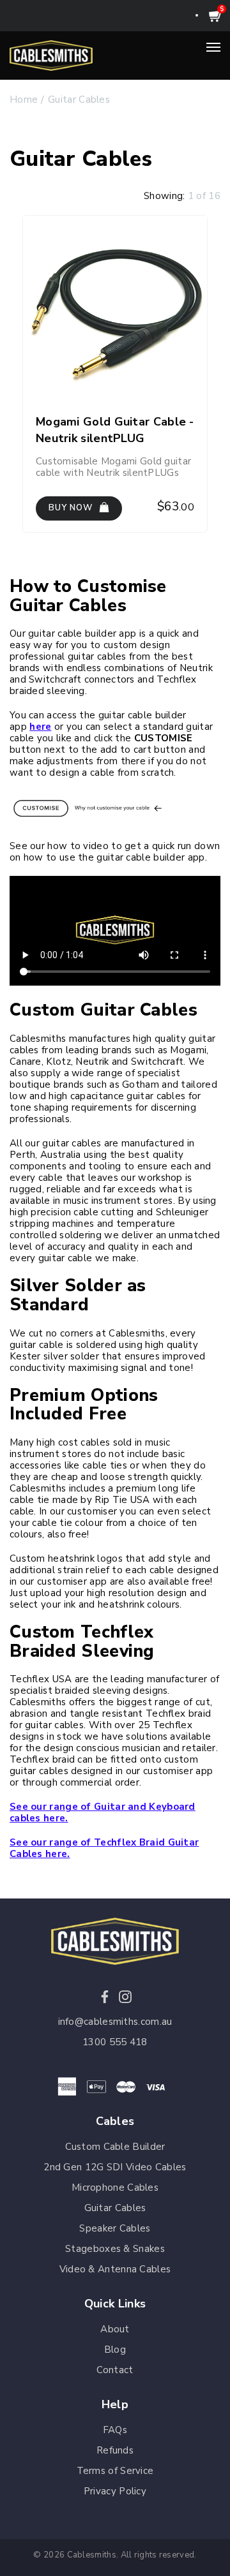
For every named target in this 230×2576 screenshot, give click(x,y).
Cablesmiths (92, 2555)
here (40, 727)
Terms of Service (115, 2471)
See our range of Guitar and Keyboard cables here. (103, 1812)
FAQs (115, 2430)
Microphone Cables (115, 2187)
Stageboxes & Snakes (115, 2249)
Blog (115, 2350)
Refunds (115, 2450)
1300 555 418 (115, 2042)
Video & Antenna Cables (115, 2269)
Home (24, 100)
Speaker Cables (115, 2228)
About (115, 2329)
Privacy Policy (115, 2491)
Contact (115, 2370)
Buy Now (72, 508)
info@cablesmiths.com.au (115, 2022)
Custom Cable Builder (115, 2147)
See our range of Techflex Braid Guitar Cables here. (104, 1848)
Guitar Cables (79, 100)
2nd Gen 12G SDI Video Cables (115, 2167)
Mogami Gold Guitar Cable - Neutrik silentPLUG (115, 430)
